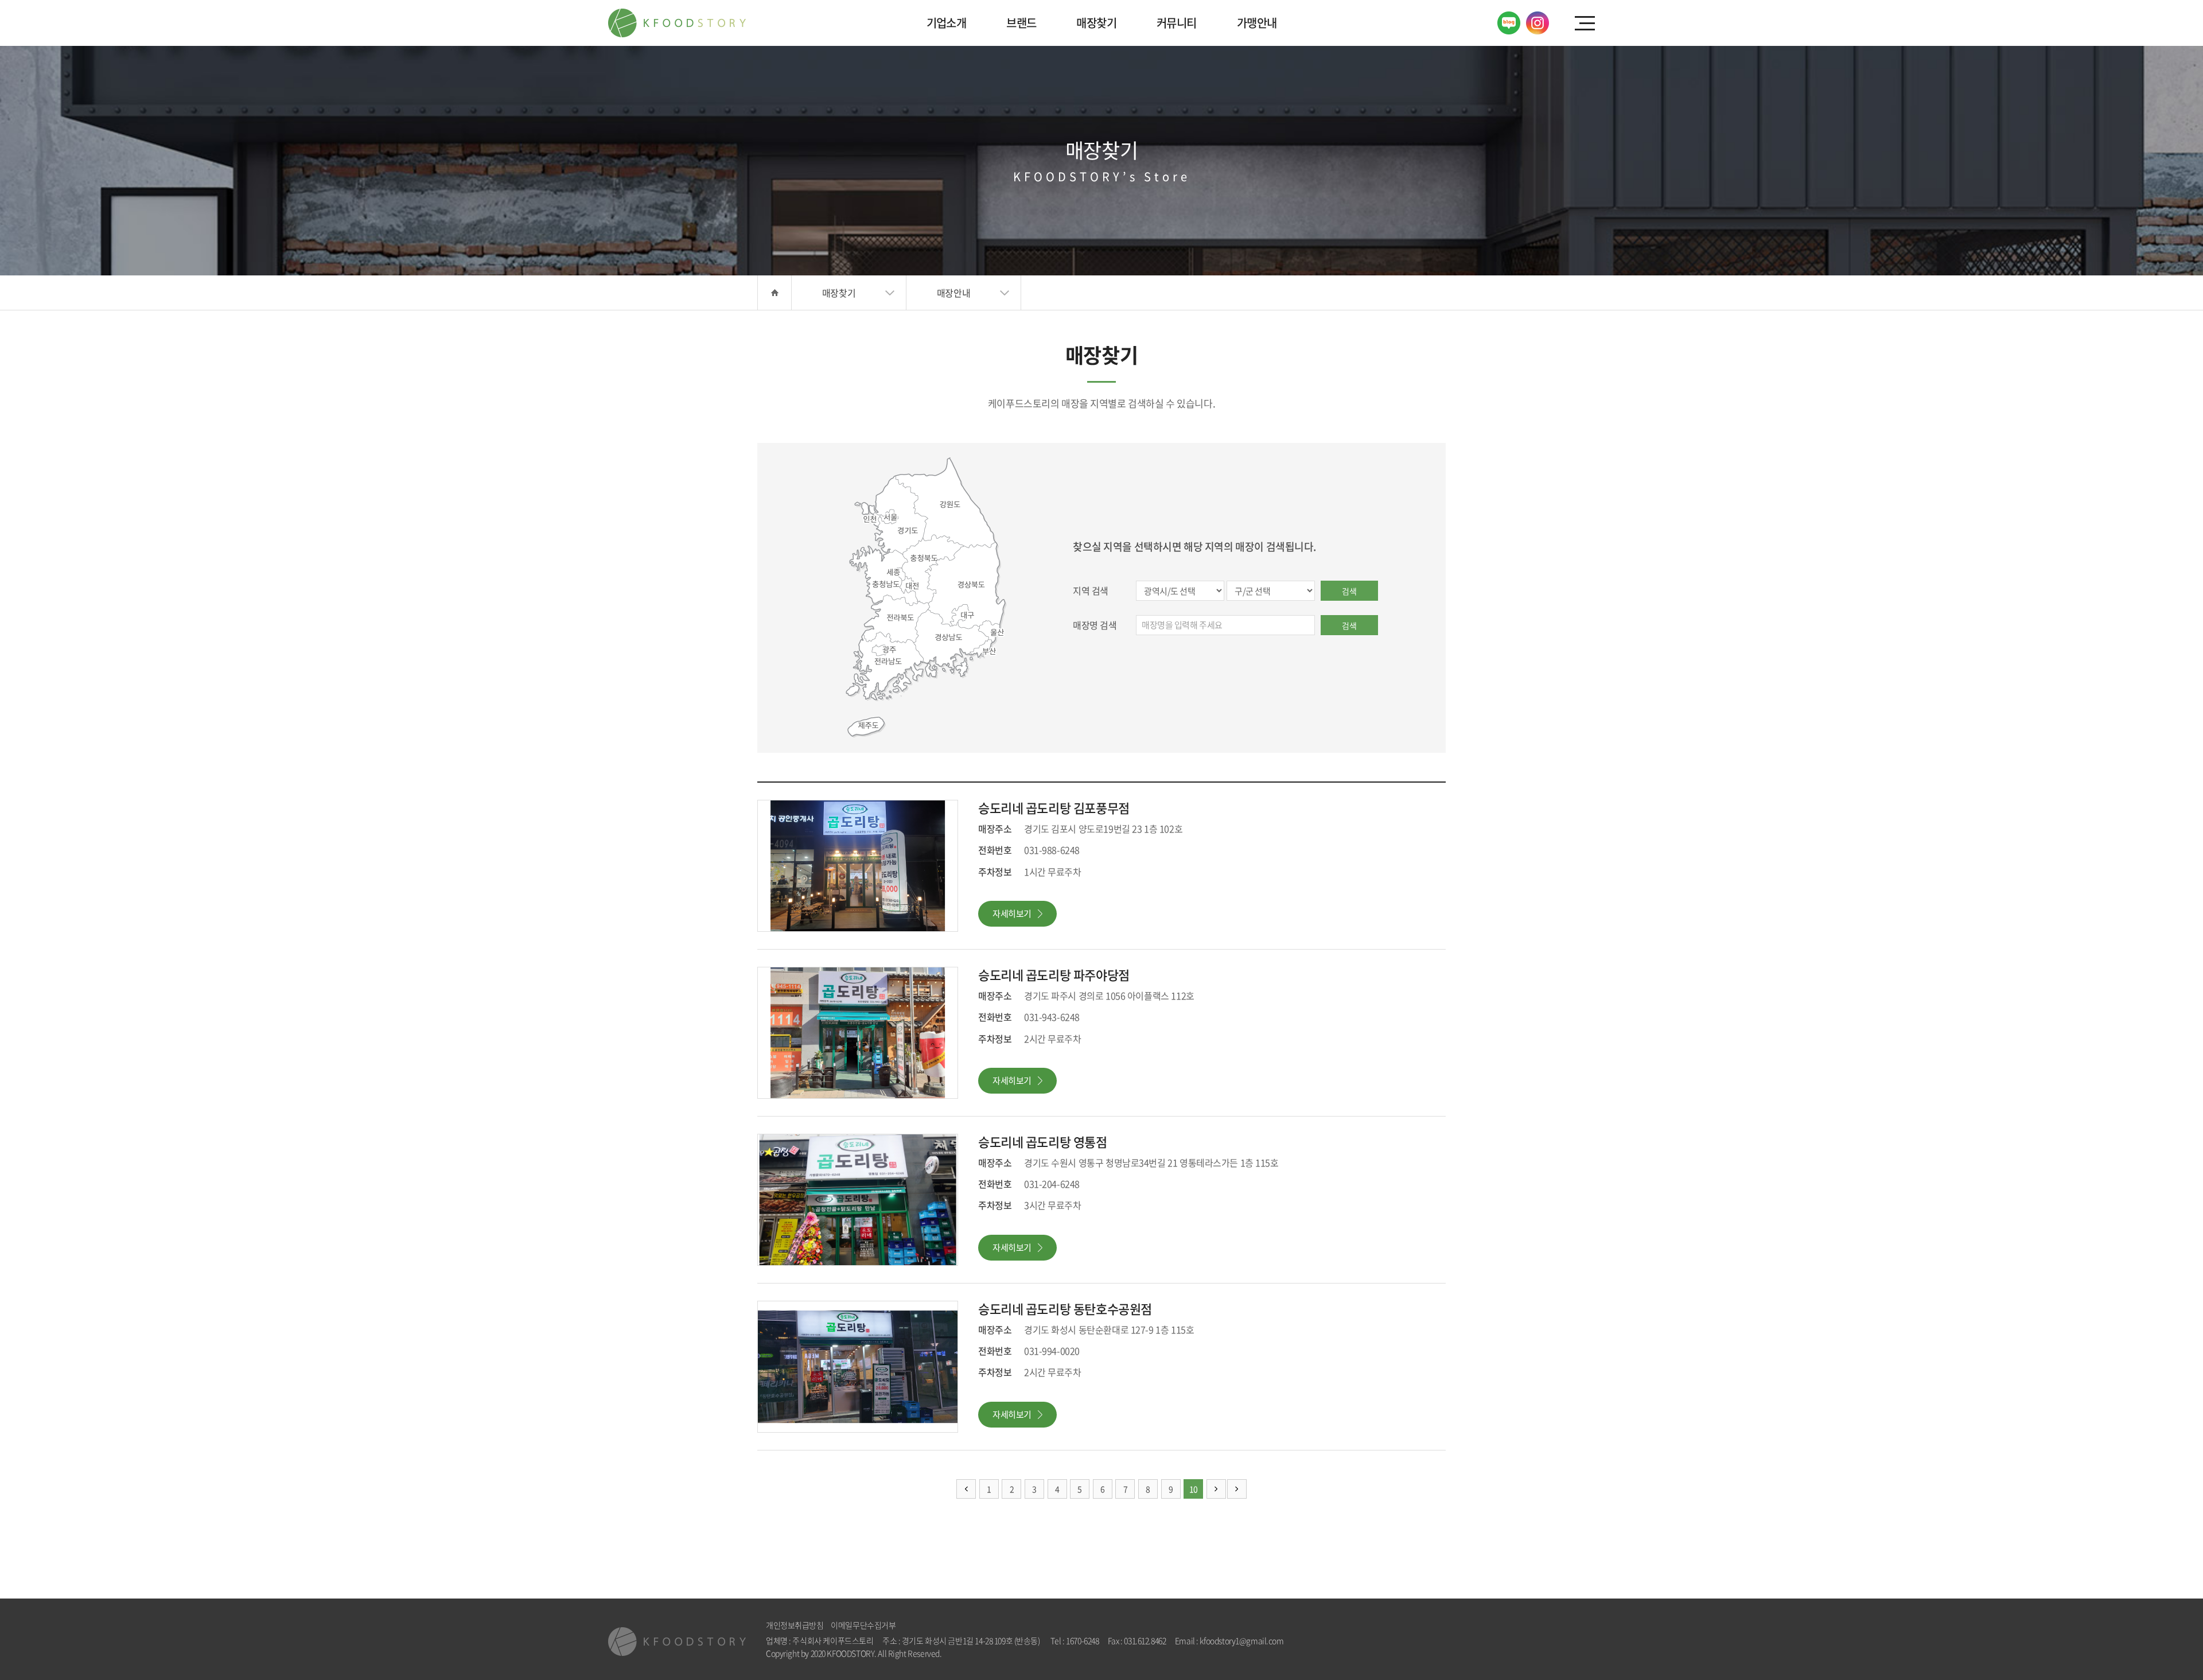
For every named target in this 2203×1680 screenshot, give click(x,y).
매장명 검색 (1095, 625)
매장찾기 (1096, 23)
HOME (774, 293)
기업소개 (947, 23)
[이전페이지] (966, 1489)
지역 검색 (1091, 590)
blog (1039, 1653)
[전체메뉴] (1585, 23)
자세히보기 (1012, 913)
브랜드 (1021, 23)
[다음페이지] (1216, 1489)
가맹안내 (1257, 23)
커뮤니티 (1177, 23)
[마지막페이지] (1237, 1489)
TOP (2157, 1634)
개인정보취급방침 (795, 1625)
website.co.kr (1009, 1653)
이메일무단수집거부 (863, 1625)
